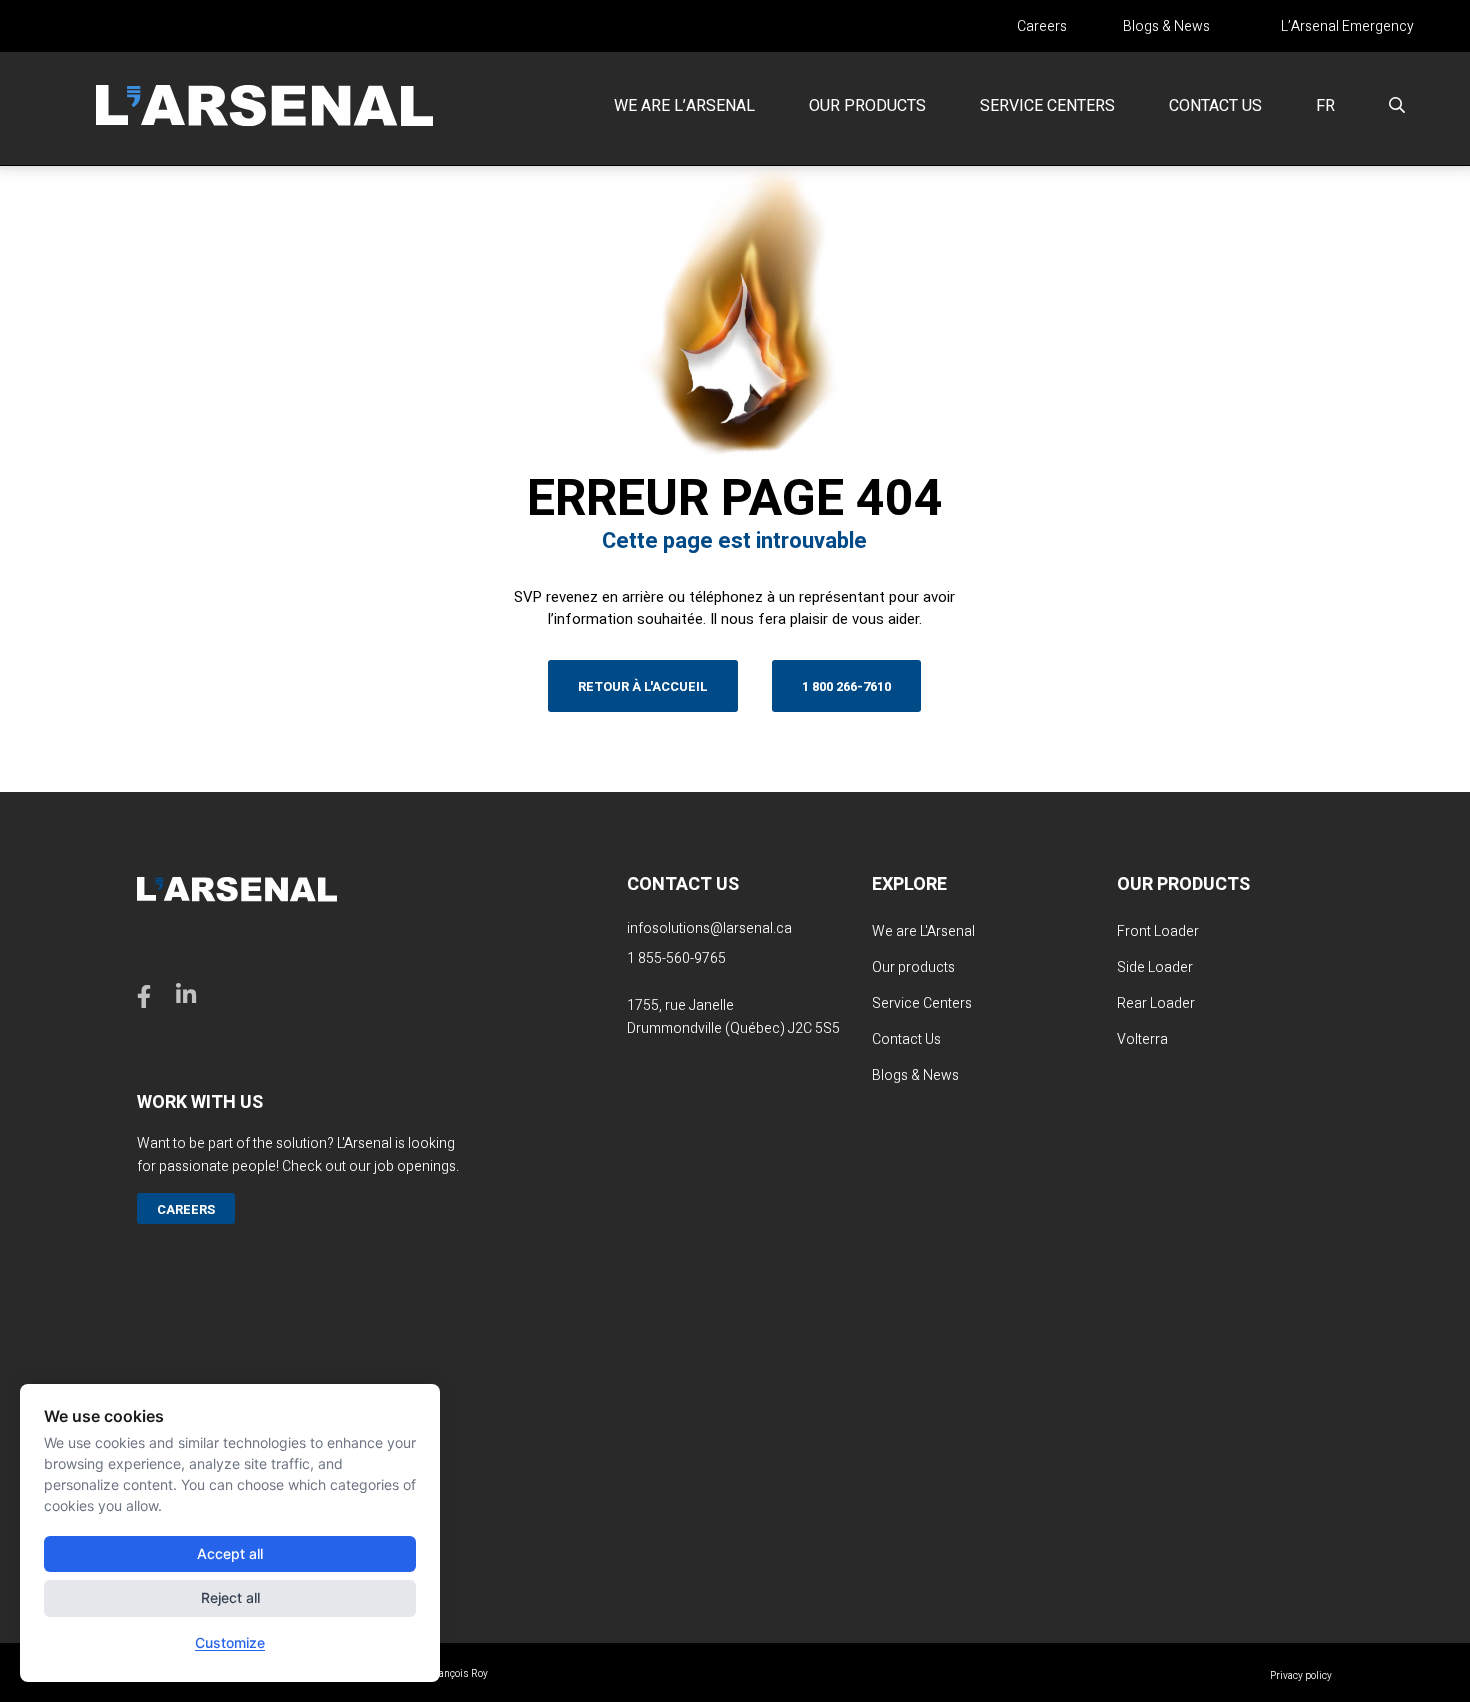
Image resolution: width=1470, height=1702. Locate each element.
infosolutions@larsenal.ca (709, 928)
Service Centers (1047, 106)
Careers (1042, 27)
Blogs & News (1166, 27)
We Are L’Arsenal (684, 106)
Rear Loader (1156, 1003)
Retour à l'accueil (643, 686)
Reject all (230, 1597)
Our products (867, 106)
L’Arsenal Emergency (1347, 27)
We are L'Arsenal (923, 931)
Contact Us (906, 1039)
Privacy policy (1301, 1676)
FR (1325, 106)
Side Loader (1155, 967)
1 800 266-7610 (846, 686)
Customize (230, 1642)
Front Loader (1158, 931)
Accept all (230, 1553)
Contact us (1215, 106)
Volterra (1142, 1039)
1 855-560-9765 (676, 958)
